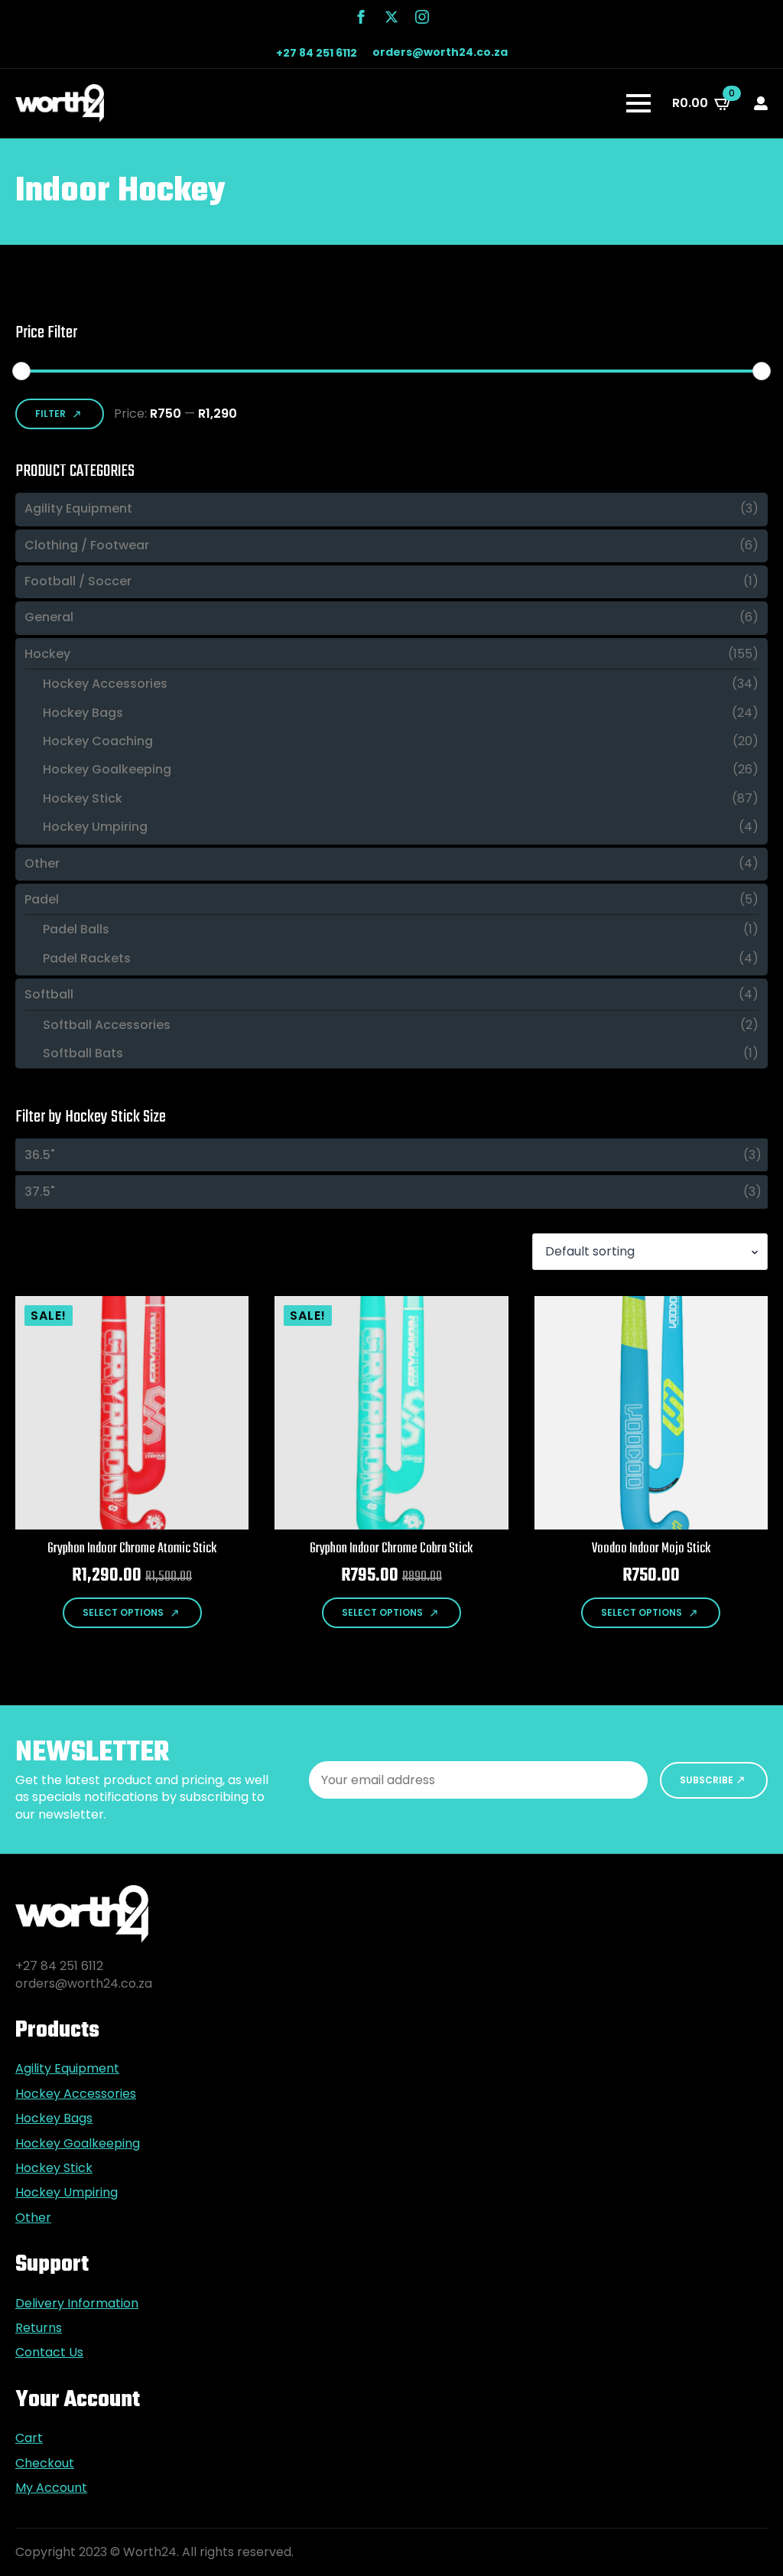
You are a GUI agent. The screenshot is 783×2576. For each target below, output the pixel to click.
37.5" (40, 1192)
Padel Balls (76, 930)
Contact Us (49, 2353)
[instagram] (422, 17)
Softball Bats (83, 1054)
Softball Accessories (107, 1025)
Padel (42, 900)
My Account (51, 2488)
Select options (123, 1612)
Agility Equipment (78, 509)
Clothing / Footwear (87, 545)
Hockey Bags (83, 713)
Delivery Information (77, 2304)
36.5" (40, 1155)
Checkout (45, 2464)
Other (42, 864)
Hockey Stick (83, 799)
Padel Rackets (87, 959)
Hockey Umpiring (95, 827)
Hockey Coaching (98, 741)
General (49, 617)
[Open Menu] (638, 103)
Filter (50, 414)
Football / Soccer (78, 581)
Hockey (47, 654)
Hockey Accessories (105, 684)
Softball (49, 995)
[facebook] (361, 17)
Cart (29, 2438)
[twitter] (391, 17)
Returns (39, 2328)
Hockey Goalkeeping (107, 770)
